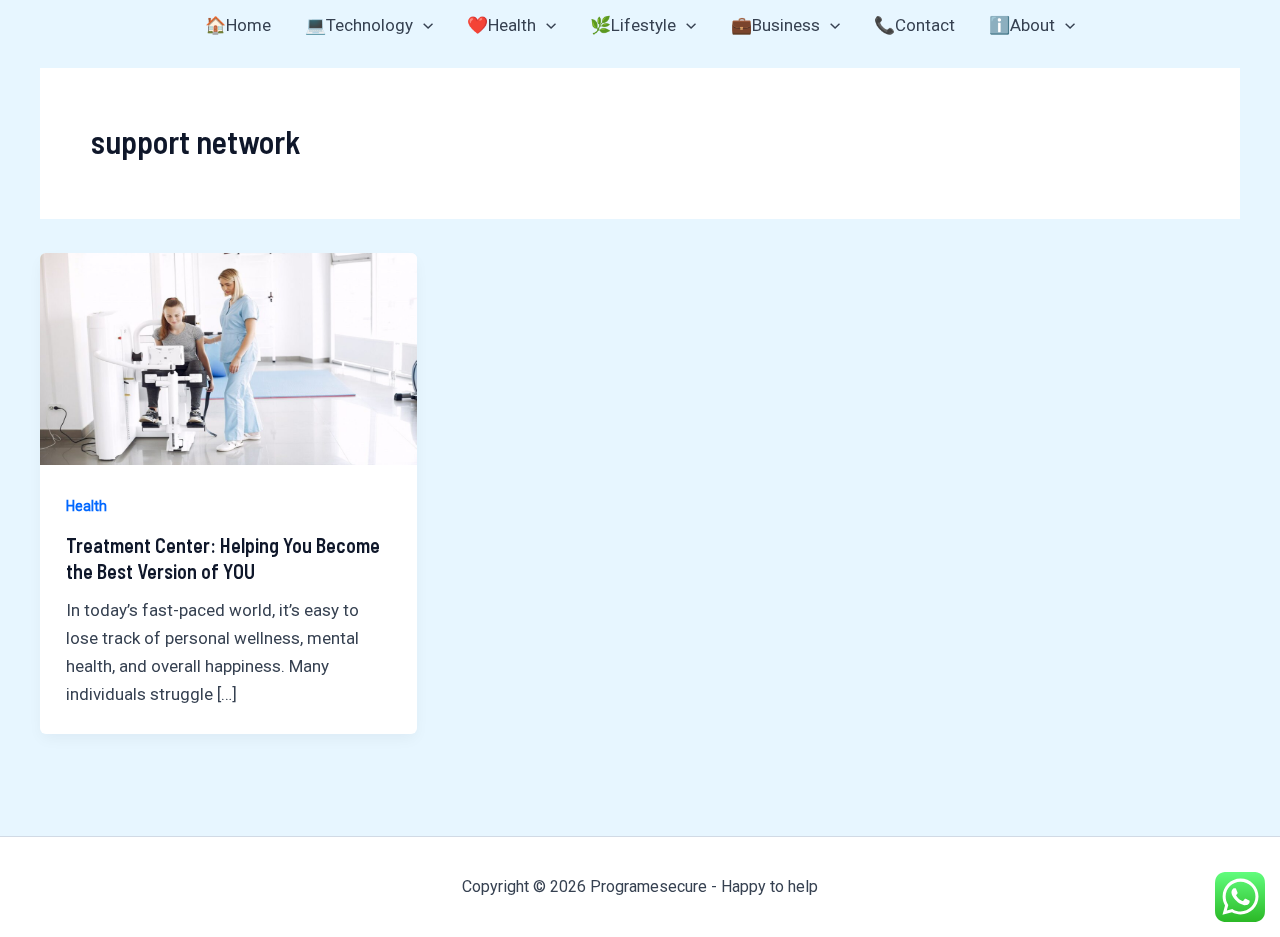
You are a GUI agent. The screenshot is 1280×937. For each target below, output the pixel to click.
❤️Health (501, 25)
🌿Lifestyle (633, 25)
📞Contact (914, 25)
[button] (423, 25)
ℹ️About (1022, 25)
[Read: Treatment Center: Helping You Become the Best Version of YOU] (228, 357)
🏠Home (238, 25)
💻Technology (359, 25)
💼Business (775, 25)
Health (86, 506)
